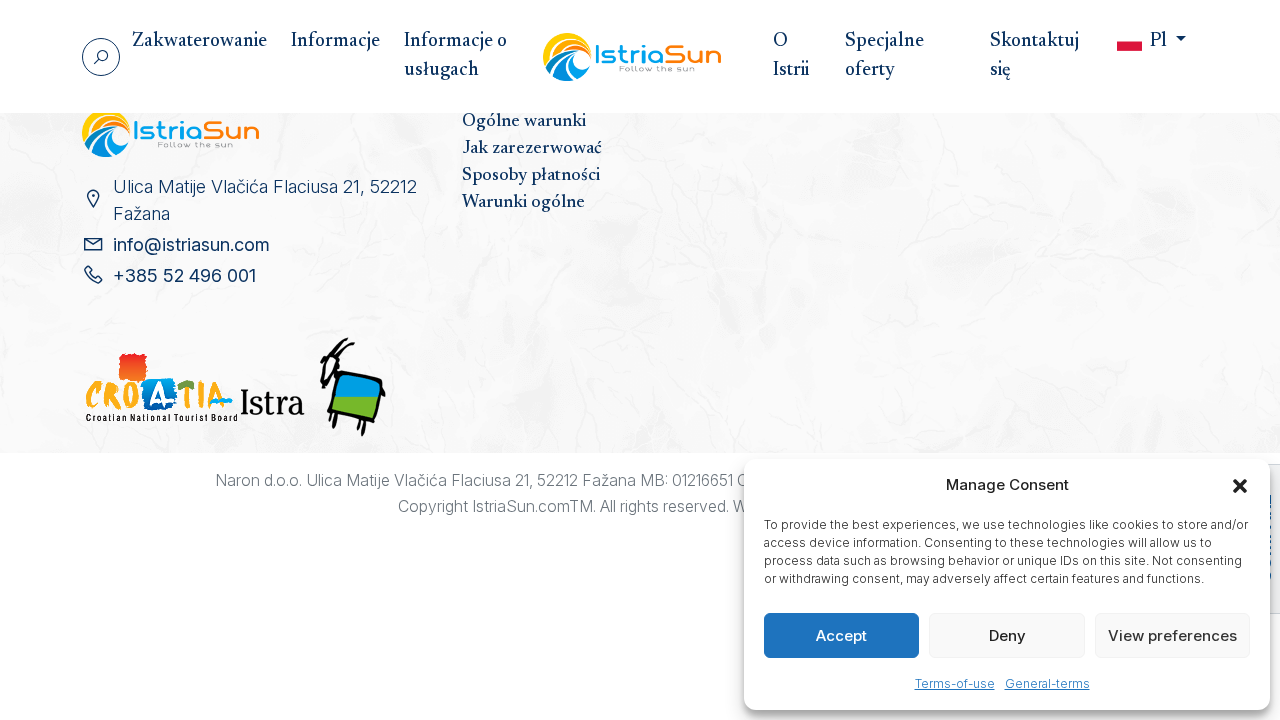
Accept (841, 635)
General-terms (1047, 683)
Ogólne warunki (524, 122)
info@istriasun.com (191, 244)
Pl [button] (1158, 41)
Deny (1007, 635)
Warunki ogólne (523, 203)
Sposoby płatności (531, 176)
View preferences (1172, 635)
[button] (1240, 485)
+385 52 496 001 (184, 275)
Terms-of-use (955, 683)
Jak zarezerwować (532, 149)
